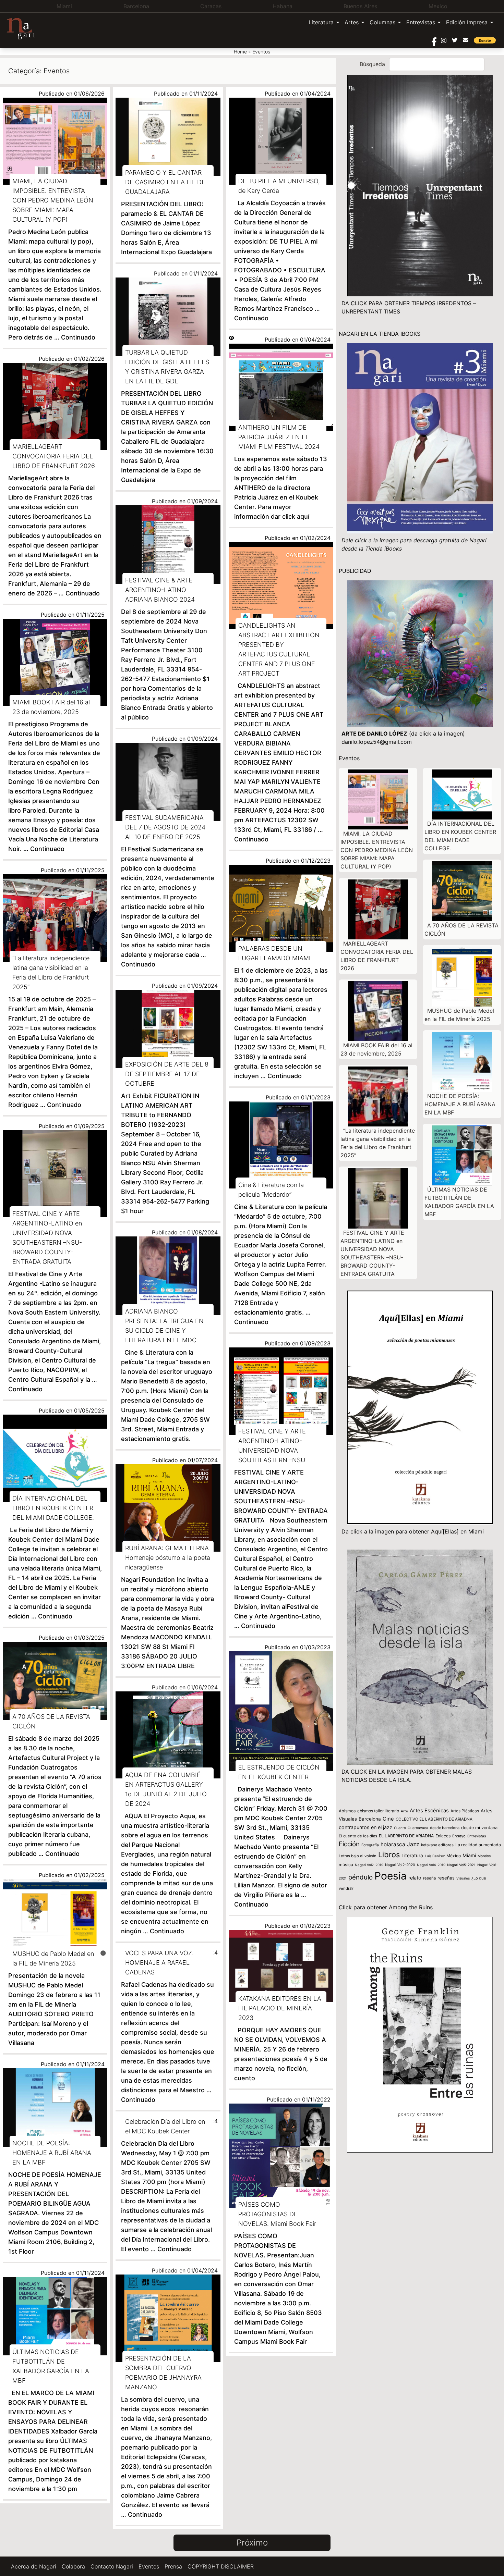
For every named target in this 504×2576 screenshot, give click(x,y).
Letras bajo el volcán (358, 1856)
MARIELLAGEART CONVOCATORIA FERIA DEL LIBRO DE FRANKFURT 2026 (377, 956)
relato (415, 1878)
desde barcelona (445, 1828)
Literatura (321, 22)
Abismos (347, 1811)
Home (240, 52)
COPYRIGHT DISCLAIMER (221, 2566)
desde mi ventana (479, 1828)
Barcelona (370, 1819)
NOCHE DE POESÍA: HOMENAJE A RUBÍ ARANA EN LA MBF (460, 1104)
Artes (352, 22)
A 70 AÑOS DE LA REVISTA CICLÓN (461, 929)
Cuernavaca (418, 1828)
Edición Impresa (467, 22)
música (346, 1865)
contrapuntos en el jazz (365, 1827)
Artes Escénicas (429, 1811)
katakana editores (437, 1845)
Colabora (73, 2566)
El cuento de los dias (358, 1836)
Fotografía (370, 1845)
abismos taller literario (378, 1811)
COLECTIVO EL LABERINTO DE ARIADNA (434, 1819)
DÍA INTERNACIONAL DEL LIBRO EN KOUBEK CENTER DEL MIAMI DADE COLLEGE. (460, 836)
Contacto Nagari (112, 2566)
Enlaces (443, 1836)
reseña (429, 1878)
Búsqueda (372, 64)
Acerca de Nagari (34, 2566)
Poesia (391, 1876)
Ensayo (459, 1836)
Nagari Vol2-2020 (400, 1865)
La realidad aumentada (478, 1845)
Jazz (413, 1844)
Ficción (349, 1844)
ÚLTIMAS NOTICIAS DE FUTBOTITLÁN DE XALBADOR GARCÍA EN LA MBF (459, 1202)
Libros (389, 1854)
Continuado (78, 337)
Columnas (382, 22)
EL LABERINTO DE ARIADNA (406, 1836)
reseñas (446, 1878)
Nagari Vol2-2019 (369, 1865)
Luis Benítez (435, 1856)
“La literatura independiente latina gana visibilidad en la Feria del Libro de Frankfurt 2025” (378, 1143)
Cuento (400, 1828)
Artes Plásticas (465, 1811)
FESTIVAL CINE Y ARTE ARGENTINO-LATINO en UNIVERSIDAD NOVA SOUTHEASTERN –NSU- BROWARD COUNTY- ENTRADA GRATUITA (372, 1253)
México (454, 1856)
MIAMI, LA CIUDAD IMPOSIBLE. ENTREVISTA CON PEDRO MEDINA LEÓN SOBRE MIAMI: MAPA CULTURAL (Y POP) (377, 850)
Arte (404, 1811)
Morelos (484, 1856)
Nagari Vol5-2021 (461, 1865)
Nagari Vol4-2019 (431, 1865)
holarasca (393, 1844)
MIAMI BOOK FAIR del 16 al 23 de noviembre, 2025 (376, 1049)
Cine (388, 1819)
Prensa (173, 2566)
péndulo (361, 1877)
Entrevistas (421, 22)
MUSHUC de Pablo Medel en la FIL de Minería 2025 (459, 1015)
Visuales (463, 1878)
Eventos (149, 2566)
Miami (469, 1855)
